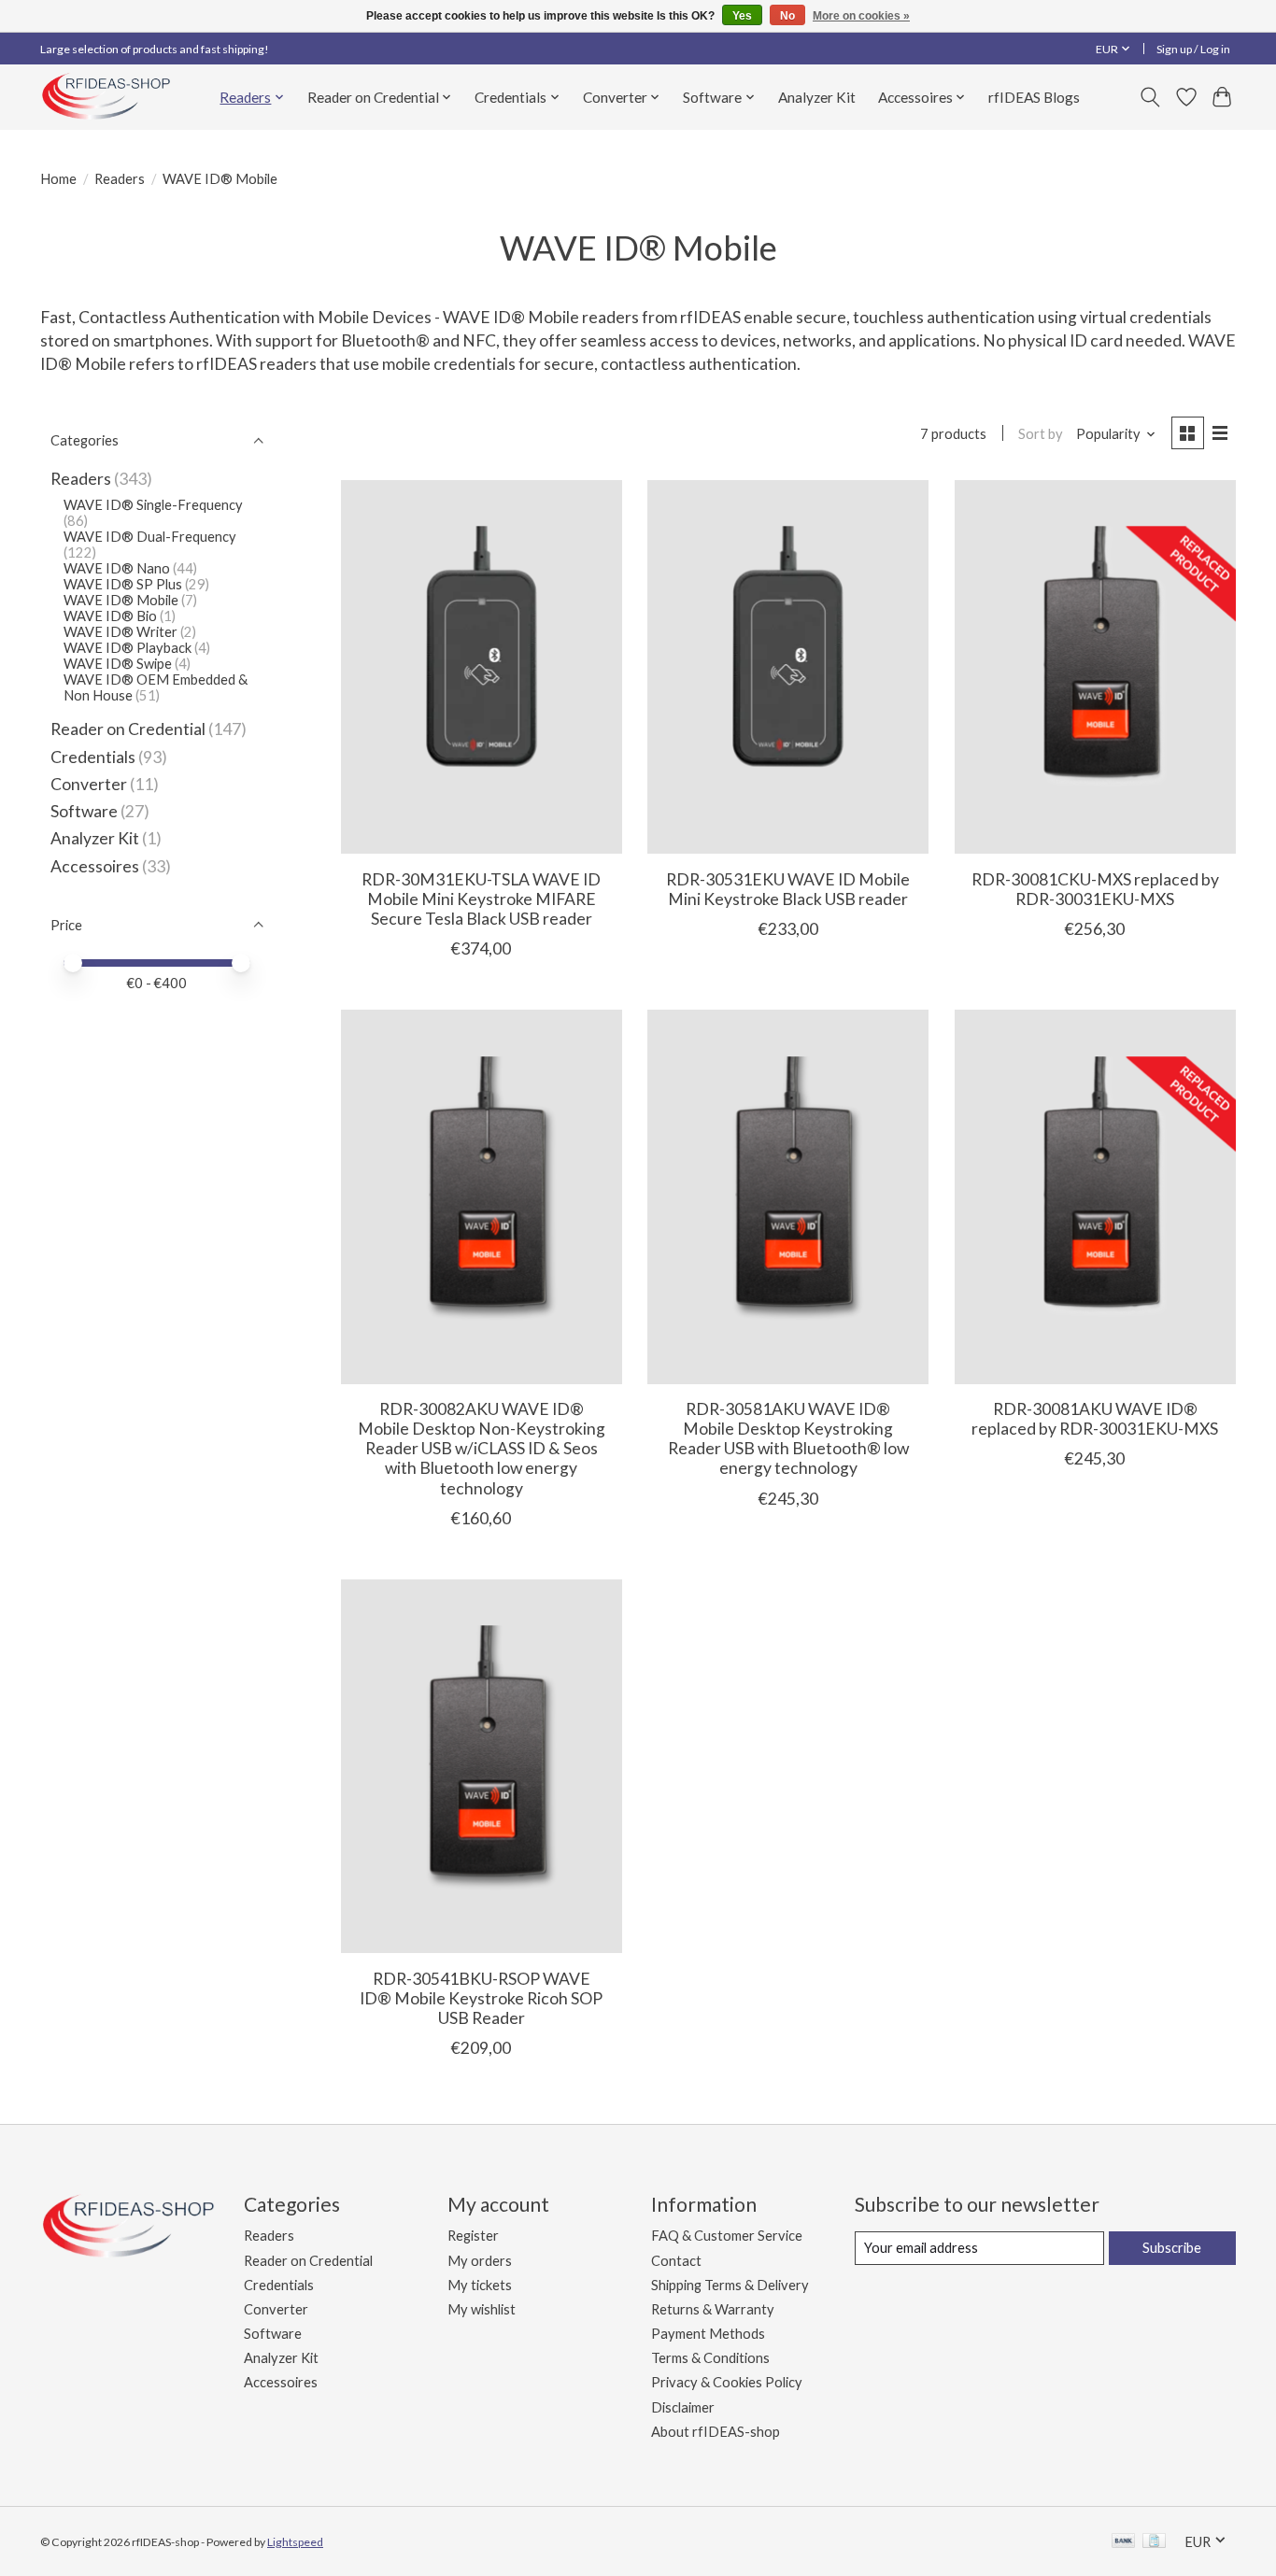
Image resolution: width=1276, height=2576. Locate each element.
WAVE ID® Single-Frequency (153, 505)
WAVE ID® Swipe (118, 664)
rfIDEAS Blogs (1034, 97)
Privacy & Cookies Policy (727, 2382)
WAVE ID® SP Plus (124, 584)
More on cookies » (861, 16)
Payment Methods (708, 2334)
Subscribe (1172, 2248)
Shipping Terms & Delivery (730, 2285)
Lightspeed (295, 2542)
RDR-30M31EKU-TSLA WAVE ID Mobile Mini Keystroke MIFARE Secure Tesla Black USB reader (481, 899)
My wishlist (482, 2309)
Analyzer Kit (817, 97)
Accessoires (95, 866)
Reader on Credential (128, 729)
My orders (480, 2261)
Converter (89, 784)
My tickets (480, 2285)
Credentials (93, 757)
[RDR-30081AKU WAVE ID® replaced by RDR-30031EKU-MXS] (1095, 1196)
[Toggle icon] (1150, 97)
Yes (742, 16)
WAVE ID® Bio (110, 616)
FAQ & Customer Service (727, 2236)
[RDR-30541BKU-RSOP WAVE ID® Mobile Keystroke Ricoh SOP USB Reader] (482, 1766)
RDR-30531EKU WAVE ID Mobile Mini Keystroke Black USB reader (788, 889)
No (787, 16)
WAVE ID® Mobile (121, 600)
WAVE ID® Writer (121, 632)
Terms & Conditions (710, 2358)
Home (58, 179)
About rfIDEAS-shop (716, 2432)
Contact (676, 2261)
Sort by (1041, 434)
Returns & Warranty (713, 2309)
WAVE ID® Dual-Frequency (150, 537)
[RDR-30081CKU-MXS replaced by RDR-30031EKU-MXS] (1095, 667)
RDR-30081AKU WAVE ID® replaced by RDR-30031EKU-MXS (1095, 1419)
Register (473, 2236)
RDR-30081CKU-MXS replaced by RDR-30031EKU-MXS (1095, 889)
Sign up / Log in (1193, 49)
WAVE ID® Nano (117, 568)
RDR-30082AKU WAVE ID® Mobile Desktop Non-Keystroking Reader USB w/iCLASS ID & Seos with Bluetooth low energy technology (482, 1448)
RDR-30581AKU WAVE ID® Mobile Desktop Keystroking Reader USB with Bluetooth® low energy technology (788, 1438)
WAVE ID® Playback (128, 648)
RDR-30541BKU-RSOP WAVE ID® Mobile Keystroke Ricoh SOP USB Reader (481, 1998)
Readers (120, 179)
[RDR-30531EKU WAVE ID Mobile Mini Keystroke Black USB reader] (788, 667)
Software (85, 811)
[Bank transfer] (1124, 2542)
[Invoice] (1154, 2542)
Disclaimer (683, 2407)
